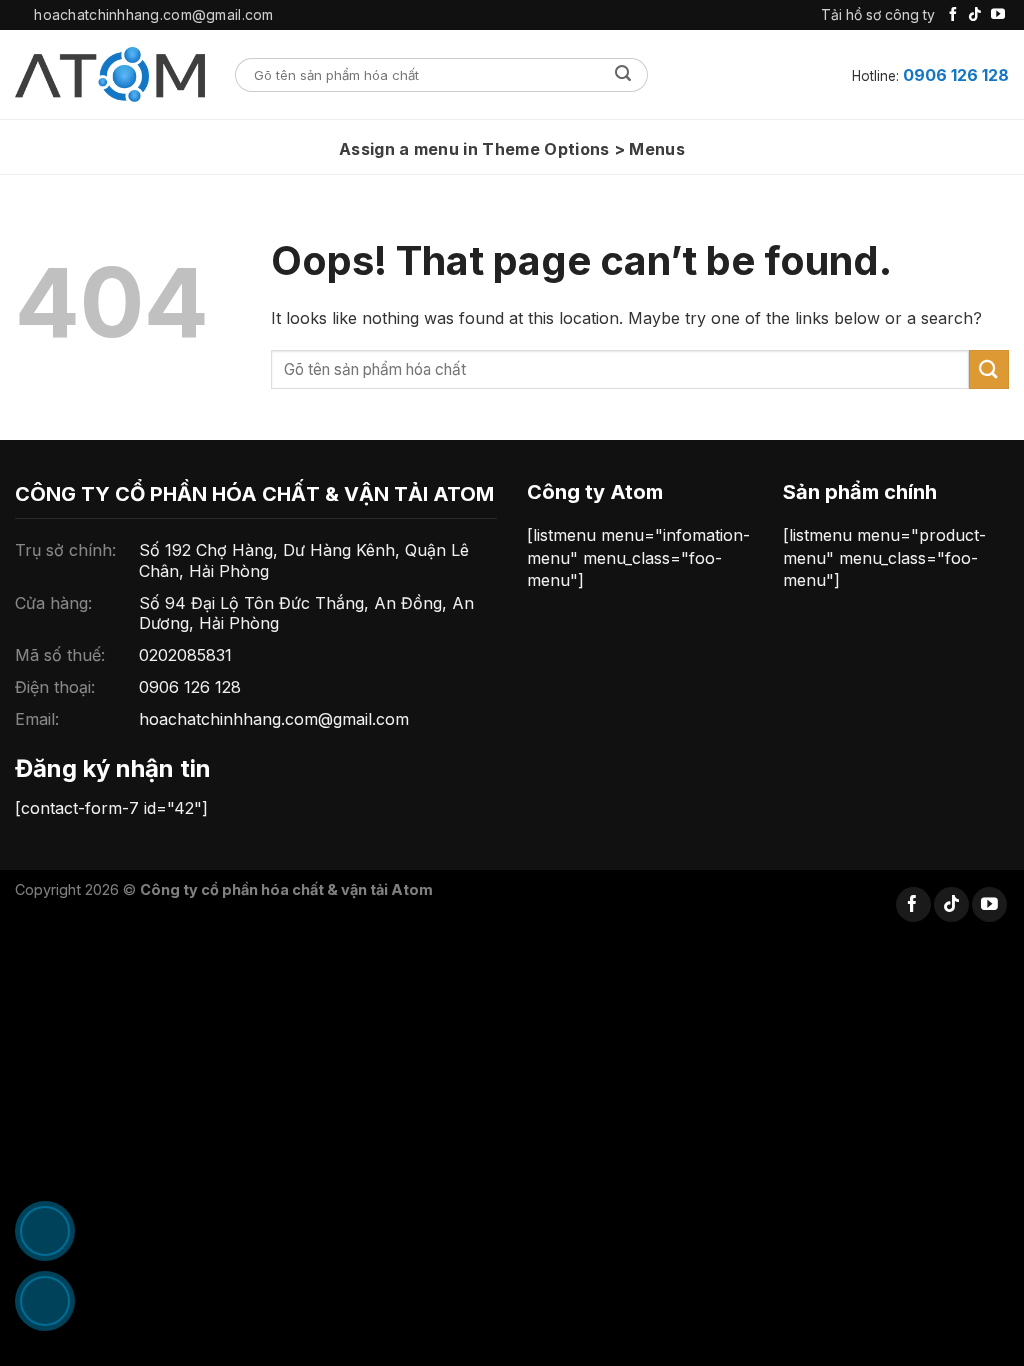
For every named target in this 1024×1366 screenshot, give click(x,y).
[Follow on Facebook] (953, 15)
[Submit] (623, 75)
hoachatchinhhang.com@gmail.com (274, 719)
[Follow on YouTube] (998, 15)
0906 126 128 (956, 75)
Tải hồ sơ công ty (878, 14)
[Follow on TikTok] (975, 15)
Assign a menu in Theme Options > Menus (512, 149)
